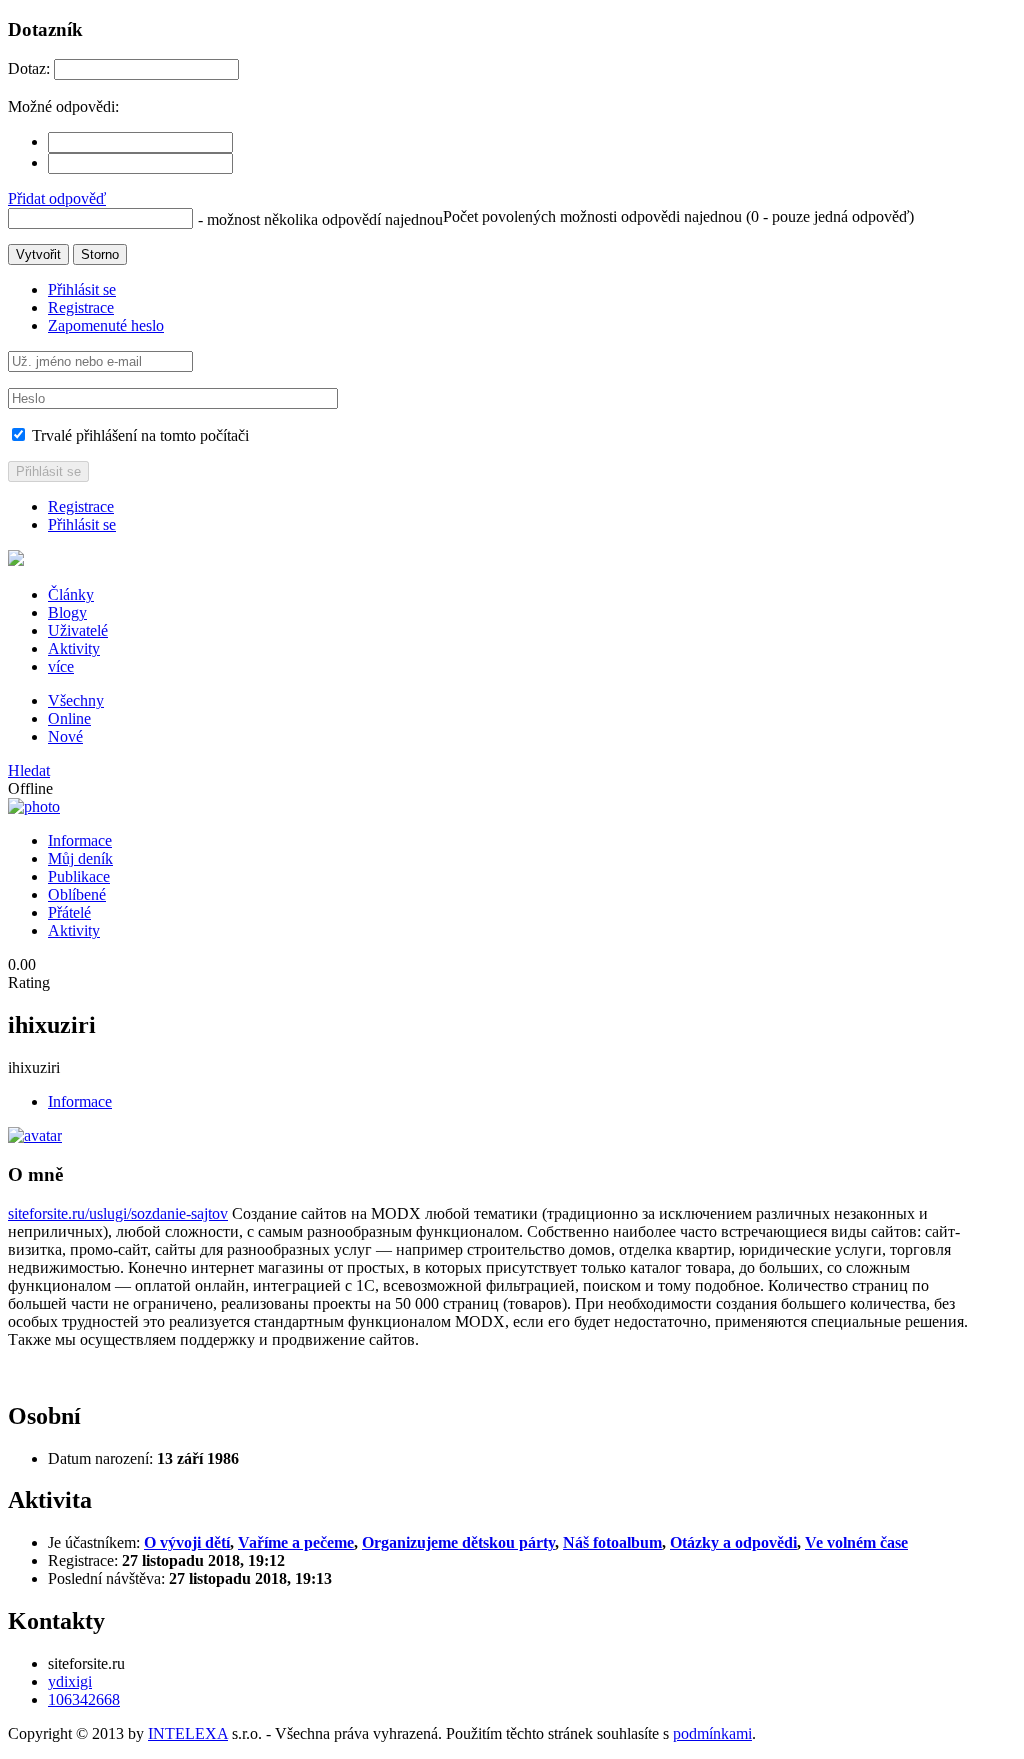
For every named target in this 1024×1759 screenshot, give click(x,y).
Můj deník (80, 858)
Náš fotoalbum (612, 1542)
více (61, 666)
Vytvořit (38, 254)
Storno (100, 254)
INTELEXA (188, 1733)
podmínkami (712, 1733)
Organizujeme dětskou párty (458, 1542)
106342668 (84, 1699)
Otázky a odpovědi (733, 1542)
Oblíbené (77, 894)
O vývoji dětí (187, 1542)
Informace (80, 840)
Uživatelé (78, 630)
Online (69, 718)
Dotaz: (29, 68)
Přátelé (69, 912)
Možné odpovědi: (63, 106)
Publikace (79, 876)
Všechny (76, 700)
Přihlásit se (82, 289)
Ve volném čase (856, 1542)
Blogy (67, 612)
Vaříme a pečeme (296, 1542)
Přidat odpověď (57, 198)
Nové (65, 736)
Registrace (81, 307)
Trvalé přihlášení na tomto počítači (138, 435)
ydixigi (70, 1681)
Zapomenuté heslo (106, 325)
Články (71, 594)
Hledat (29, 770)
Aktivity (74, 648)
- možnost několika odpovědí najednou (320, 219)
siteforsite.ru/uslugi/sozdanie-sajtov (118, 1213)
